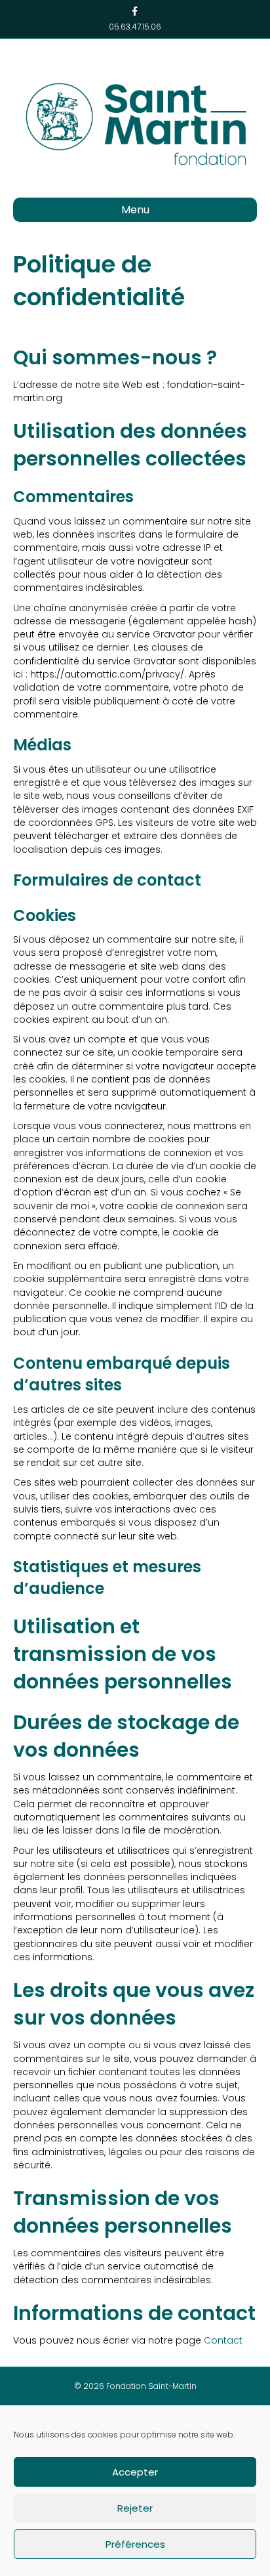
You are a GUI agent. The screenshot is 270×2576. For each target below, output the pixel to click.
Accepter (135, 2472)
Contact (223, 2340)
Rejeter (135, 2508)
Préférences (135, 2544)
